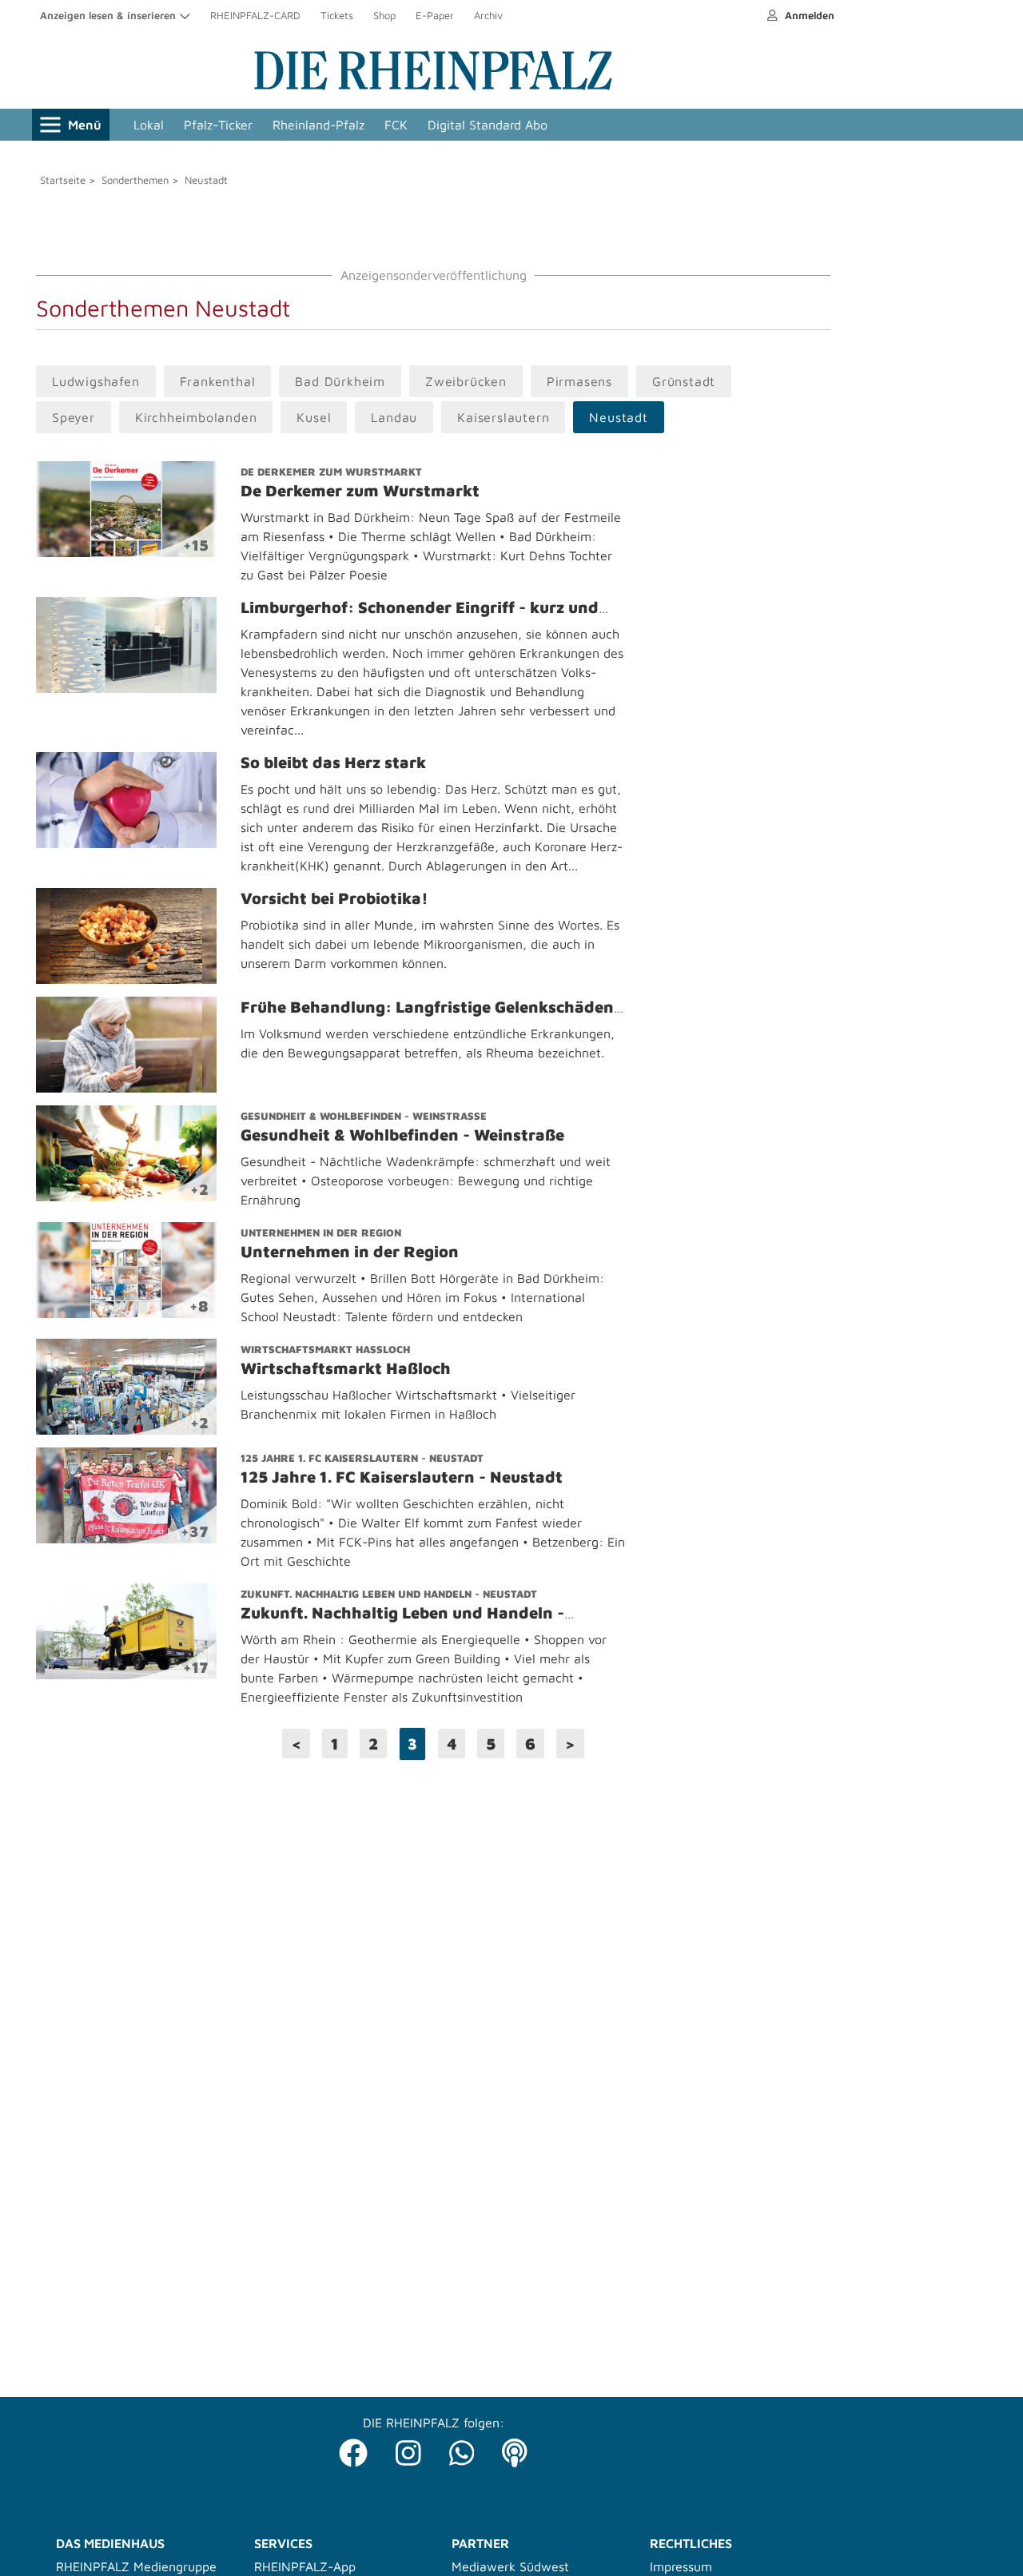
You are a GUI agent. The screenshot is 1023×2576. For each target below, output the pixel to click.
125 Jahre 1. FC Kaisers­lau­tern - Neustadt (402, 1477)
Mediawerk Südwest (510, 2566)
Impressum (681, 2566)
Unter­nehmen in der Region (350, 1251)
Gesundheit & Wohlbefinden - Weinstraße (364, 1116)
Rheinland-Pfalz (318, 125)
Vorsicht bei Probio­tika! (334, 898)
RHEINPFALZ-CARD (255, 15)
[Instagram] (408, 2449)
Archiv (488, 15)
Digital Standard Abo (488, 125)
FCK (396, 125)
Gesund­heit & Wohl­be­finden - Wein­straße (402, 1135)
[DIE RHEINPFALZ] (433, 86)
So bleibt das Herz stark (333, 762)
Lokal (149, 125)
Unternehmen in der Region (321, 1232)
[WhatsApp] (462, 2449)
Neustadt (206, 180)
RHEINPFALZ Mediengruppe (136, 2566)
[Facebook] (353, 2449)
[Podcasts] (515, 2449)
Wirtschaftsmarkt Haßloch (325, 1349)
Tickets (337, 15)
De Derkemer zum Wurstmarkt (331, 472)
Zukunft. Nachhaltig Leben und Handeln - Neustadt (389, 1594)
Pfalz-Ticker (218, 125)
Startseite (63, 180)
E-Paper (435, 15)
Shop (384, 15)
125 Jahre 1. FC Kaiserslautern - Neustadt (362, 1458)
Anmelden (808, 15)
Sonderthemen (135, 180)
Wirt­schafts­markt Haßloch (346, 1368)
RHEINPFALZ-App (305, 2566)
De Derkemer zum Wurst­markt (360, 490)
